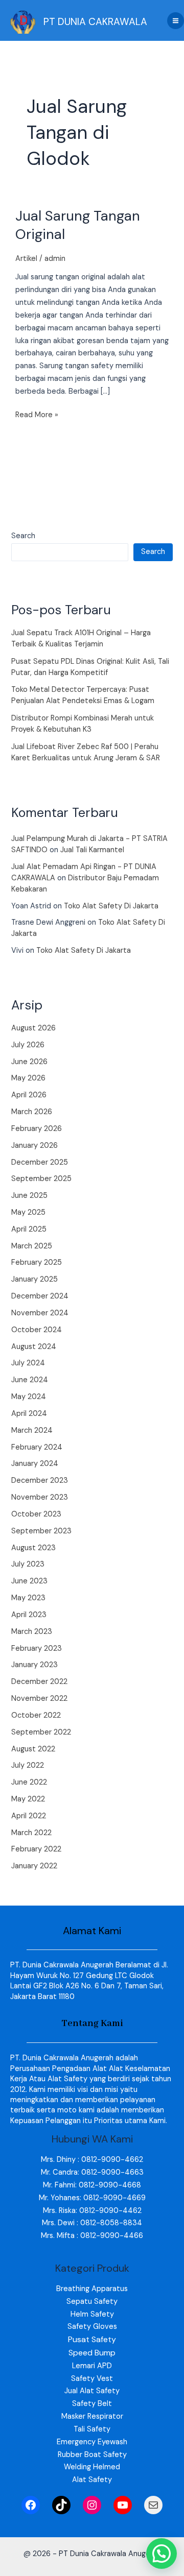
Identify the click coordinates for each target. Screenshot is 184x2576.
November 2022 (39, 1699)
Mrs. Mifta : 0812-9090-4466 (92, 2236)
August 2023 (33, 1548)
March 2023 (32, 1632)
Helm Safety (92, 2314)
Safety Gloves (92, 2327)
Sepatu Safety (92, 2302)
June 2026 (29, 1062)
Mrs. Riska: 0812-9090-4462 (92, 2211)
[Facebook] (31, 2505)
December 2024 (40, 1296)
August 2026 (33, 1028)
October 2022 (36, 1715)
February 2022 (36, 1849)
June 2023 (29, 1581)
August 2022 (33, 1749)
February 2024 (37, 1447)
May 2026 (28, 1078)
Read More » (37, 414)
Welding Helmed (92, 2467)
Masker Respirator (92, 2416)
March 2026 (32, 1112)
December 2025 (40, 1162)
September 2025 (41, 1179)
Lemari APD (92, 2366)
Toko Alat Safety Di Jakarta (111, 906)
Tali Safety (92, 2429)
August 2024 (34, 1347)
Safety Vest (92, 2379)
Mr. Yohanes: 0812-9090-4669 (92, 2198)
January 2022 (34, 1866)
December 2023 (40, 1480)
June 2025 (29, 1196)
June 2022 (29, 1782)
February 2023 (37, 1648)
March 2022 (31, 1833)
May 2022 (28, 1799)
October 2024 (37, 1330)
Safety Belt (92, 2404)
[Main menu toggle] (176, 21)
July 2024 (28, 1363)
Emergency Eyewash (92, 2442)
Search (23, 536)
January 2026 (34, 1146)
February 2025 (37, 1262)
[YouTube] (123, 2505)
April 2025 (29, 1229)
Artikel (26, 259)
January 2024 (35, 1464)
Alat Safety (92, 2480)
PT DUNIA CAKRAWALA (95, 22)
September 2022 (41, 1732)
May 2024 (29, 1397)
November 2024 (40, 1313)
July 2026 (28, 1045)
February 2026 (37, 1129)
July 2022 (28, 1765)
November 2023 (40, 1497)
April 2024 (29, 1414)
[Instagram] (92, 2505)
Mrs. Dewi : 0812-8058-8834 (92, 2223)
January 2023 (34, 1665)
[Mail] (153, 2505)
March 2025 (32, 1246)
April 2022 (29, 1816)
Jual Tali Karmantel (92, 850)
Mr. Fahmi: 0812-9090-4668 (92, 2185)
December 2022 (39, 1682)
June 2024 (30, 1380)
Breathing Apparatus (92, 2289)
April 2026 (29, 1095)
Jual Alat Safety (92, 2391)
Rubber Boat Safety (92, 2455)
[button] (162, 2554)
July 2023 (28, 1564)
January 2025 (34, 1279)
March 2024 (32, 1430)
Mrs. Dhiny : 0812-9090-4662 (92, 2160)
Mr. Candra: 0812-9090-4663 (92, 2172)
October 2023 (36, 1514)
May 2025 (28, 1212)
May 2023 (28, 1598)
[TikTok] (61, 2505)
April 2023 (29, 1615)
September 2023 (41, 1531)
